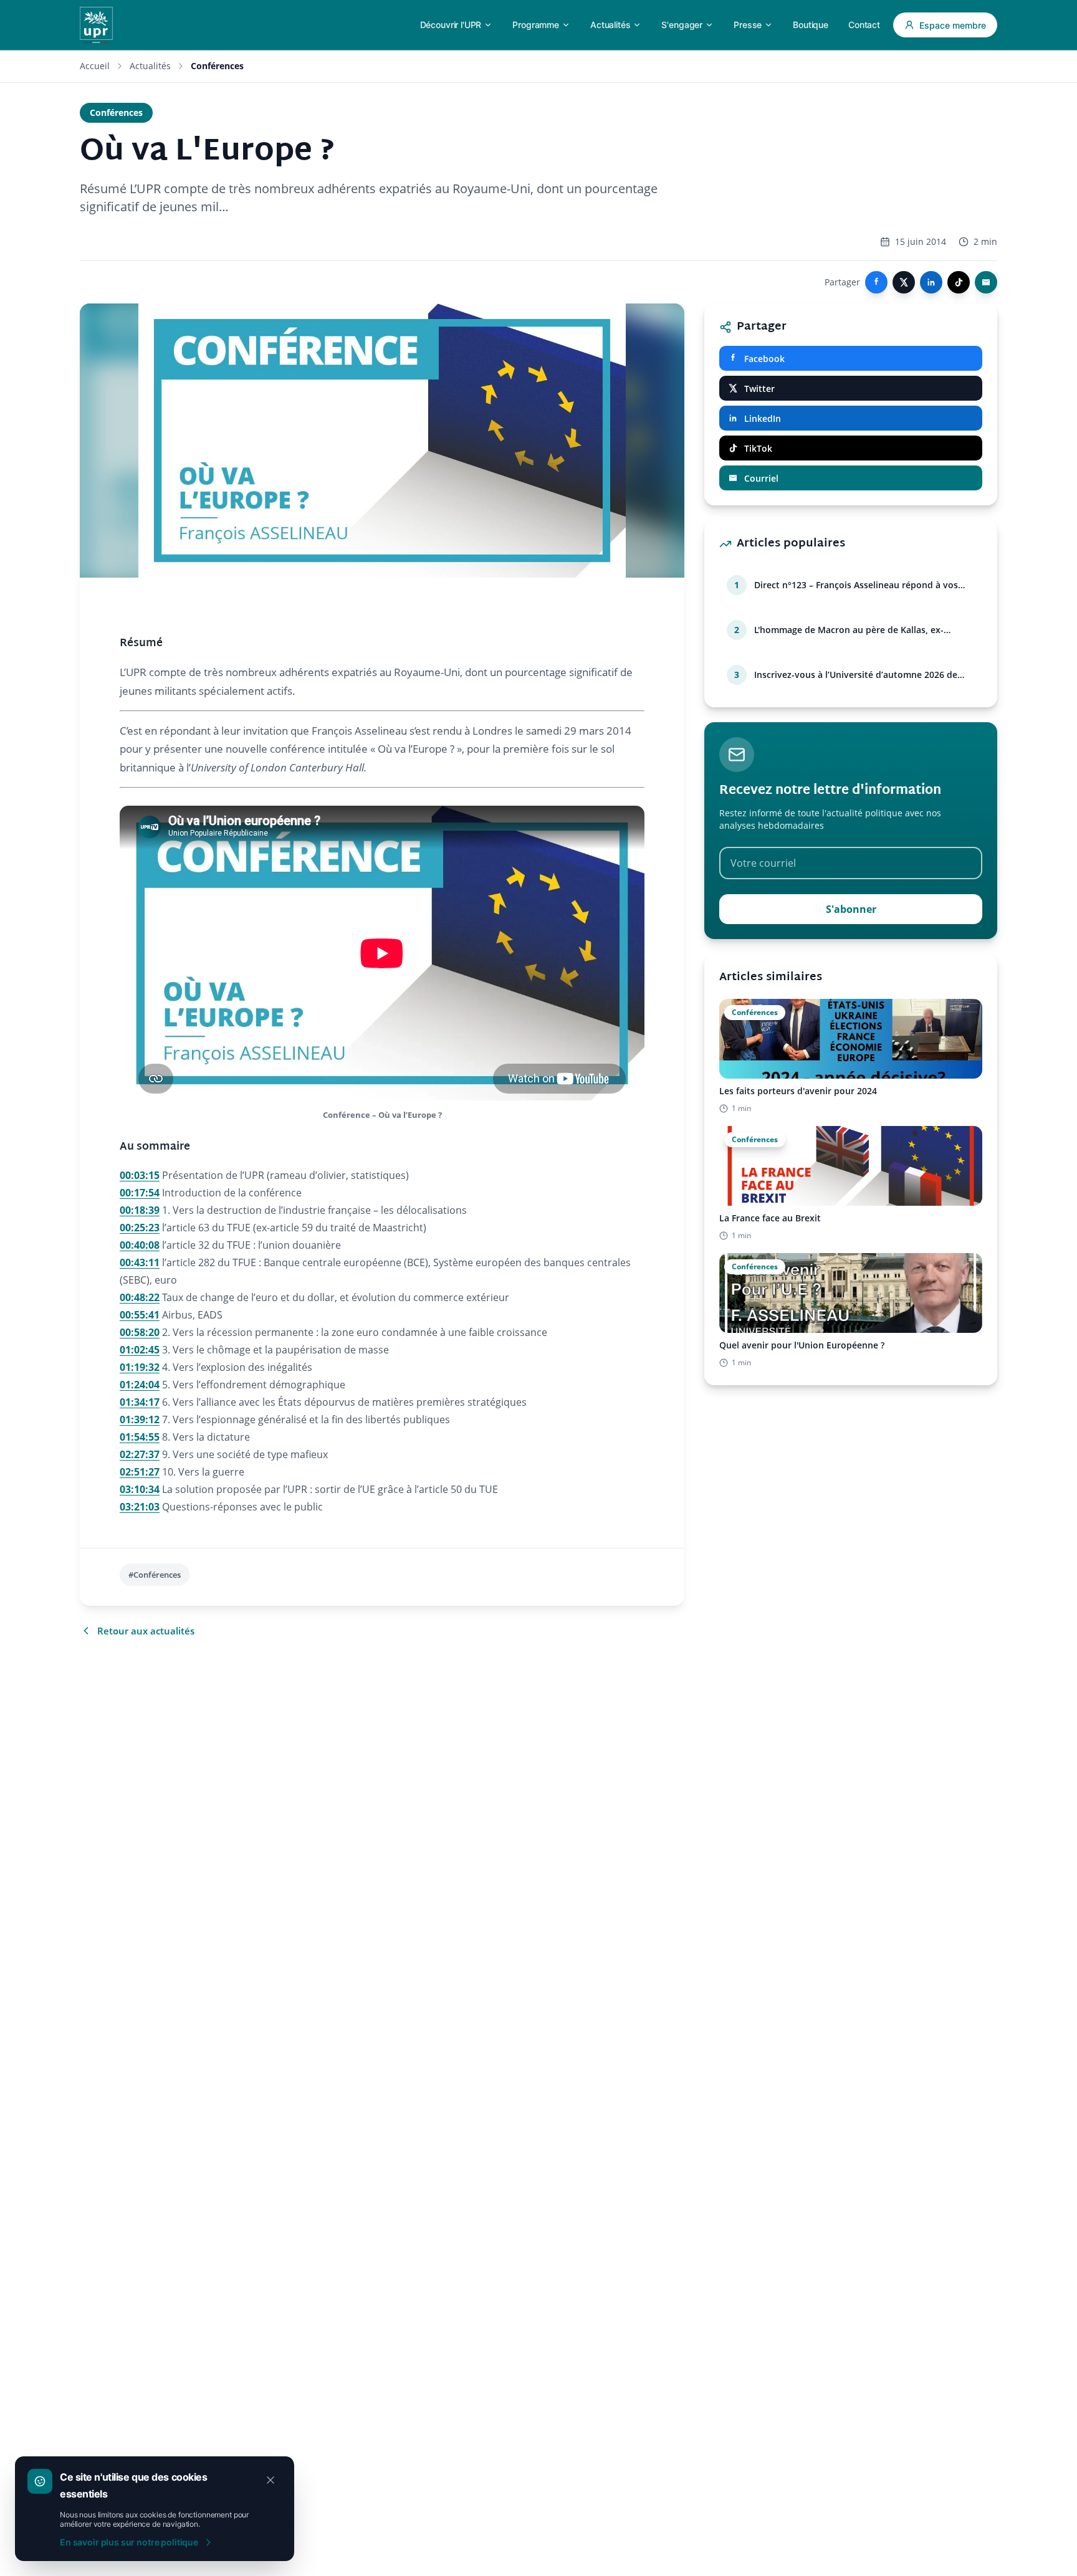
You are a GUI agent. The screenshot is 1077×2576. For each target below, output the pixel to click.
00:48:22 (140, 1297)
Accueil (95, 66)
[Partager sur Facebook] (876, 282)
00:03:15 (140, 1175)
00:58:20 (140, 1332)
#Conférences (155, 1575)
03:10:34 (140, 1489)
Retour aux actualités (146, 1631)
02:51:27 (140, 1472)
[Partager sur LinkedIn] (931, 282)
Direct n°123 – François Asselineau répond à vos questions (856, 585)
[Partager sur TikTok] (959, 282)
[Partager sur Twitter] (904, 282)
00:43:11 (140, 1262)
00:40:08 (140, 1245)
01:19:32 (140, 1367)
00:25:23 (140, 1228)
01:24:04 (140, 1385)
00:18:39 (140, 1210)
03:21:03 (140, 1507)
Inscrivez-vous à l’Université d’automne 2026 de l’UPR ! (856, 675)
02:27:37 (140, 1454)
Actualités (150, 66)
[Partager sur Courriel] (986, 282)
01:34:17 (140, 1402)
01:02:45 (140, 1350)
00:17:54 (140, 1193)
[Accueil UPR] (96, 25)
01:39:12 (140, 1419)
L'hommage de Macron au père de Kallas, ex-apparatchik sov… (849, 630)
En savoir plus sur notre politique (129, 2542)
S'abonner (851, 909)
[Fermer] (270, 2480)
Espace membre (953, 25)
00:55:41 (140, 1315)
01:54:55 (140, 1437)
